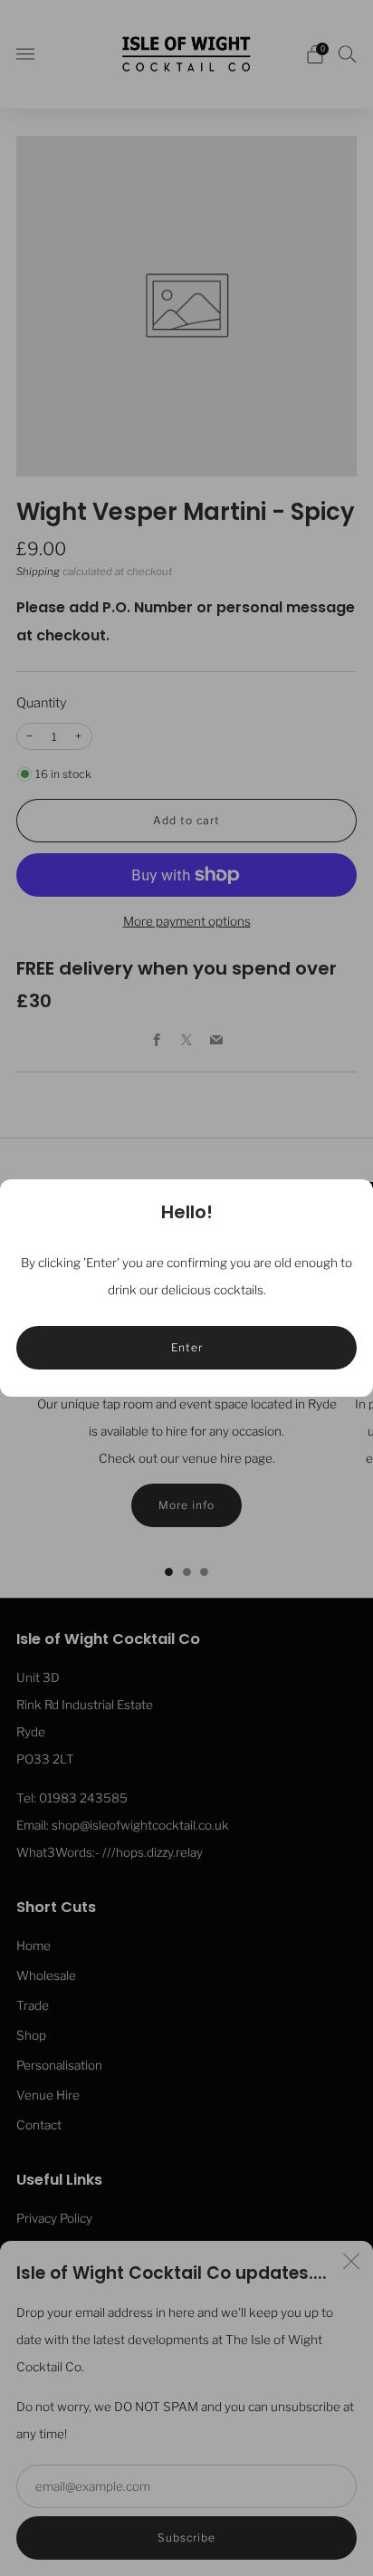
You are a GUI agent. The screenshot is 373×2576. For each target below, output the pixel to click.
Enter (187, 1347)
